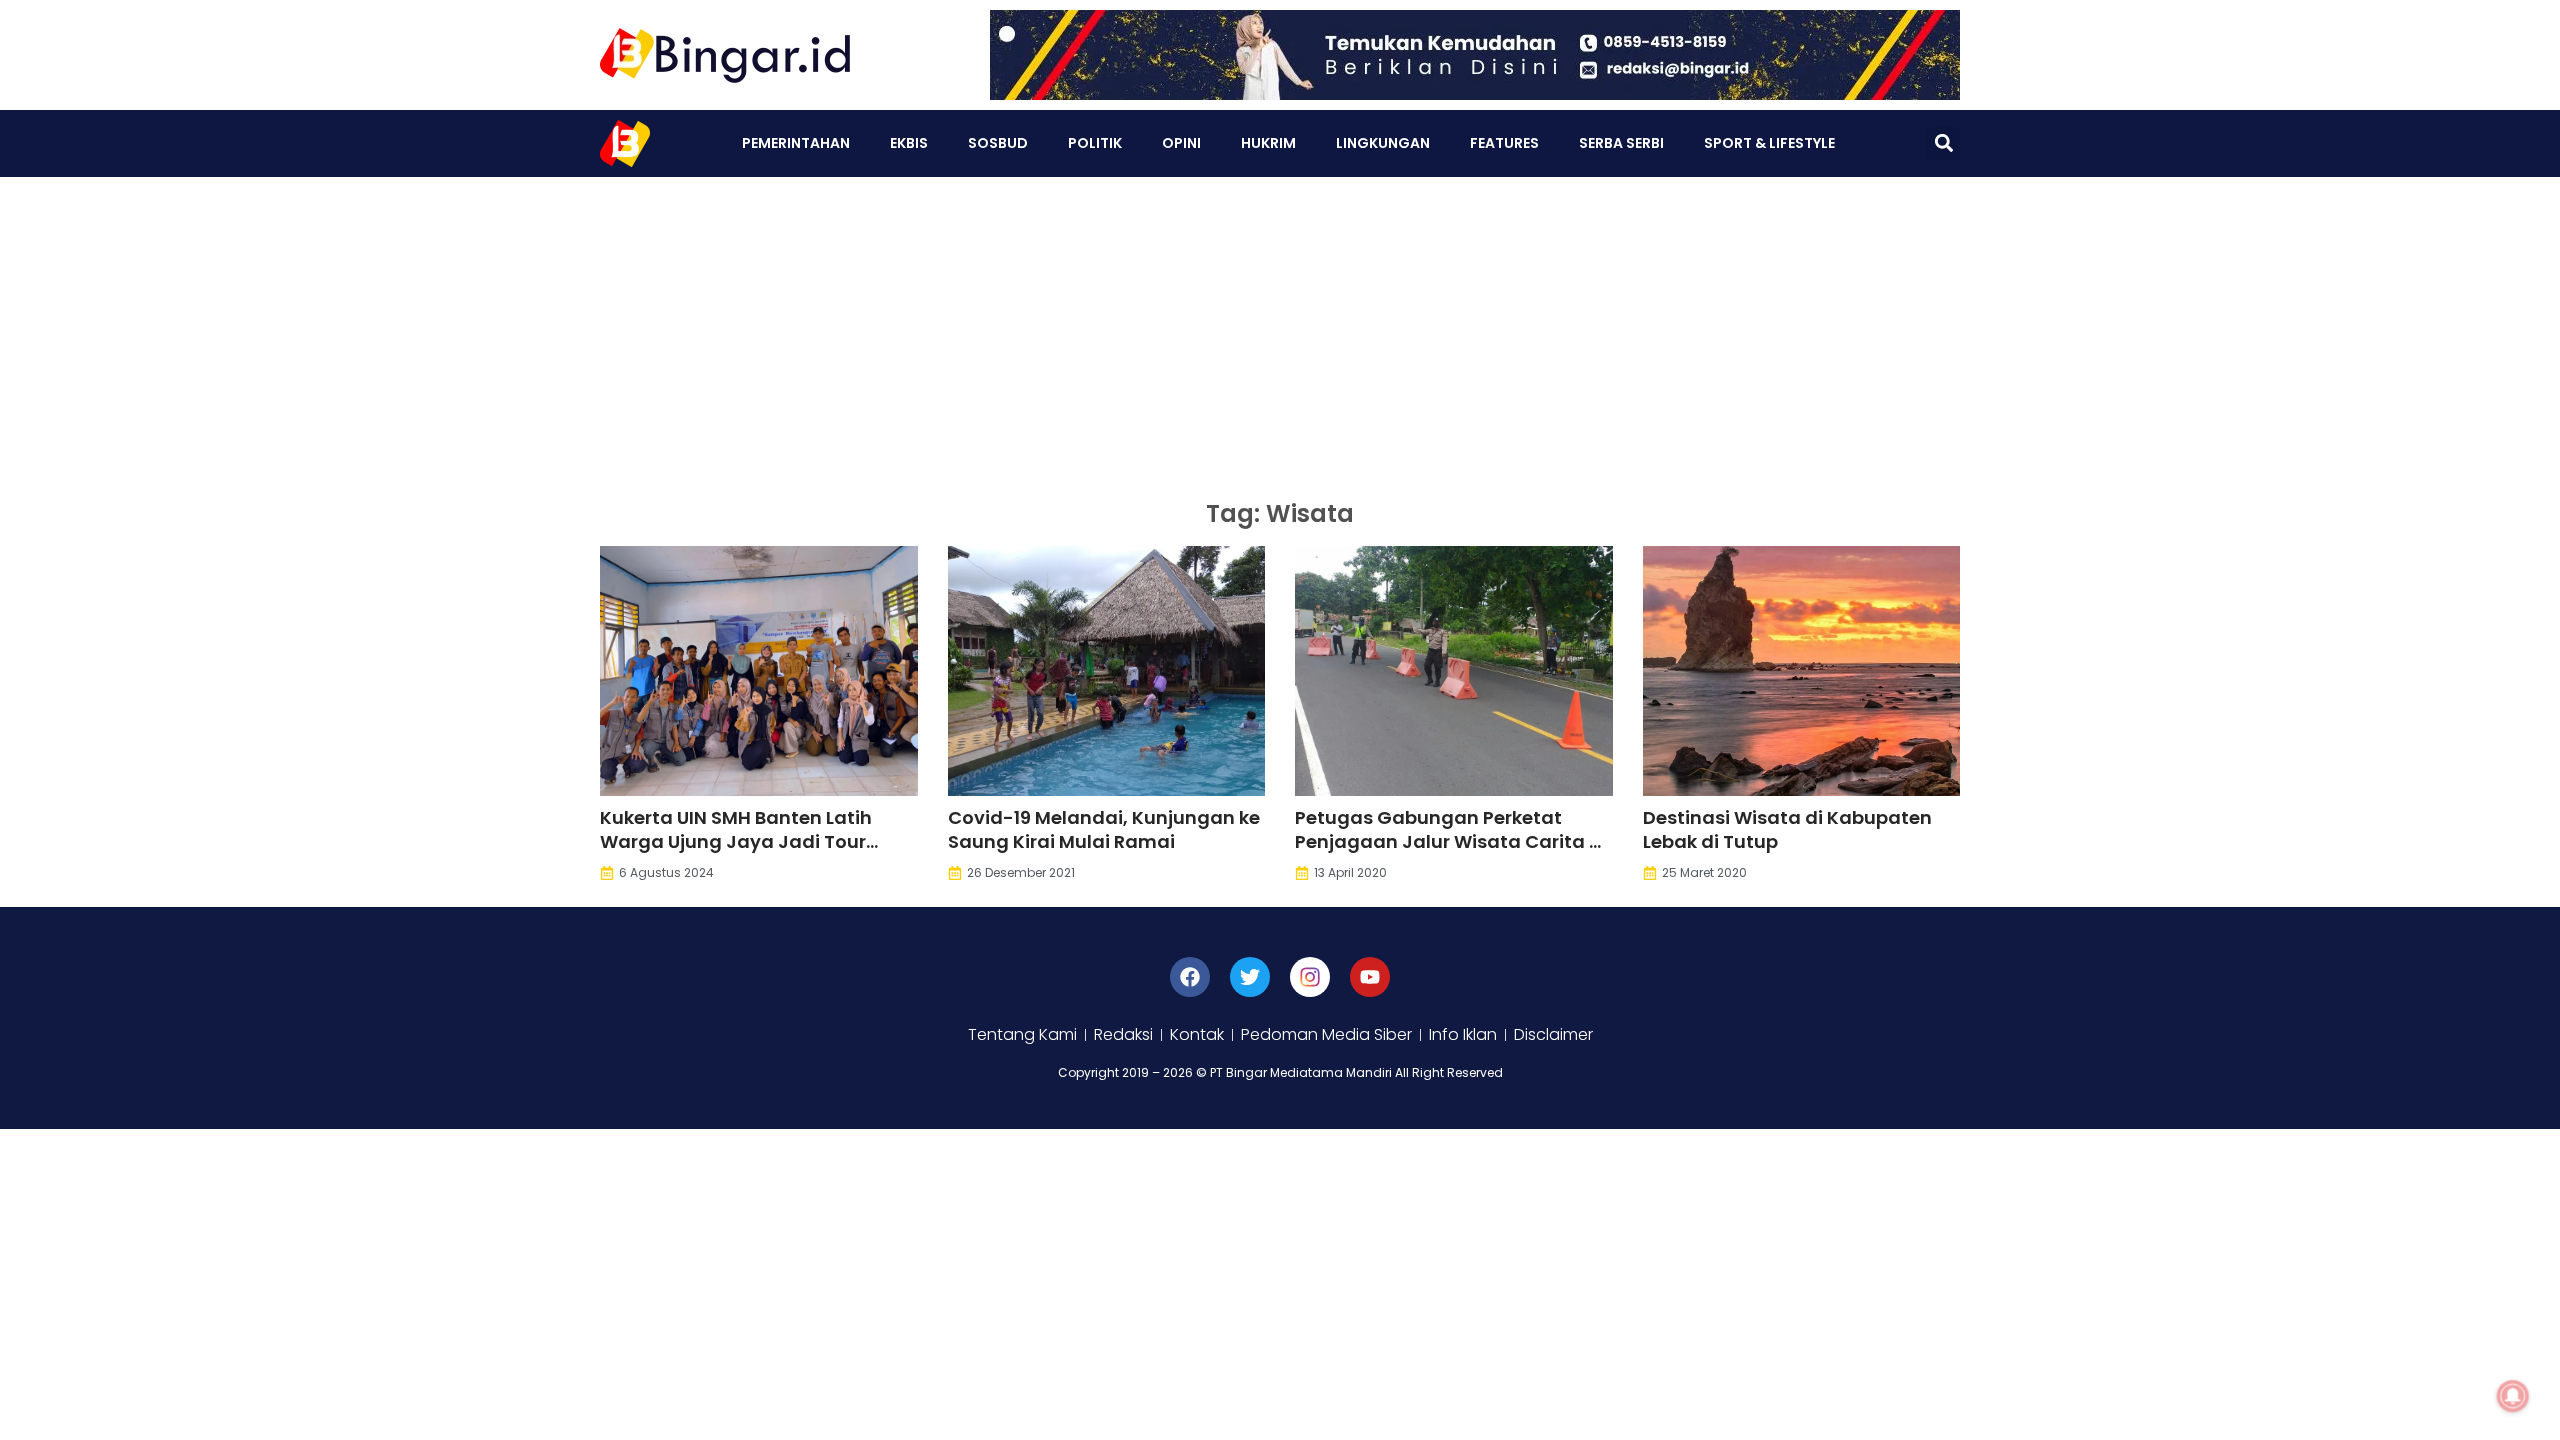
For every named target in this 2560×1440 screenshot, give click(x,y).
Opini (1181, 143)
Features (1504, 143)
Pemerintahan (796, 143)
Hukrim (1268, 143)
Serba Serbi (1621, 143)
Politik (1095, 143)
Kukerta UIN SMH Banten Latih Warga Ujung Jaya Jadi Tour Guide (736, 841)
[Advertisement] (1280, 327)
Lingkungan (1383, 143)
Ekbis (909, 143)
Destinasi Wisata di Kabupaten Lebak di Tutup (1787, 829)
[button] (1943, 143)
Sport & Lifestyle (1769, 143)
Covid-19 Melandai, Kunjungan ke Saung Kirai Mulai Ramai (1104, 829)
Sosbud (998, 143)
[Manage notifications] (2513, 1396)
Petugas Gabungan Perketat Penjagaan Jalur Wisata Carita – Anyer (1448, 841)
